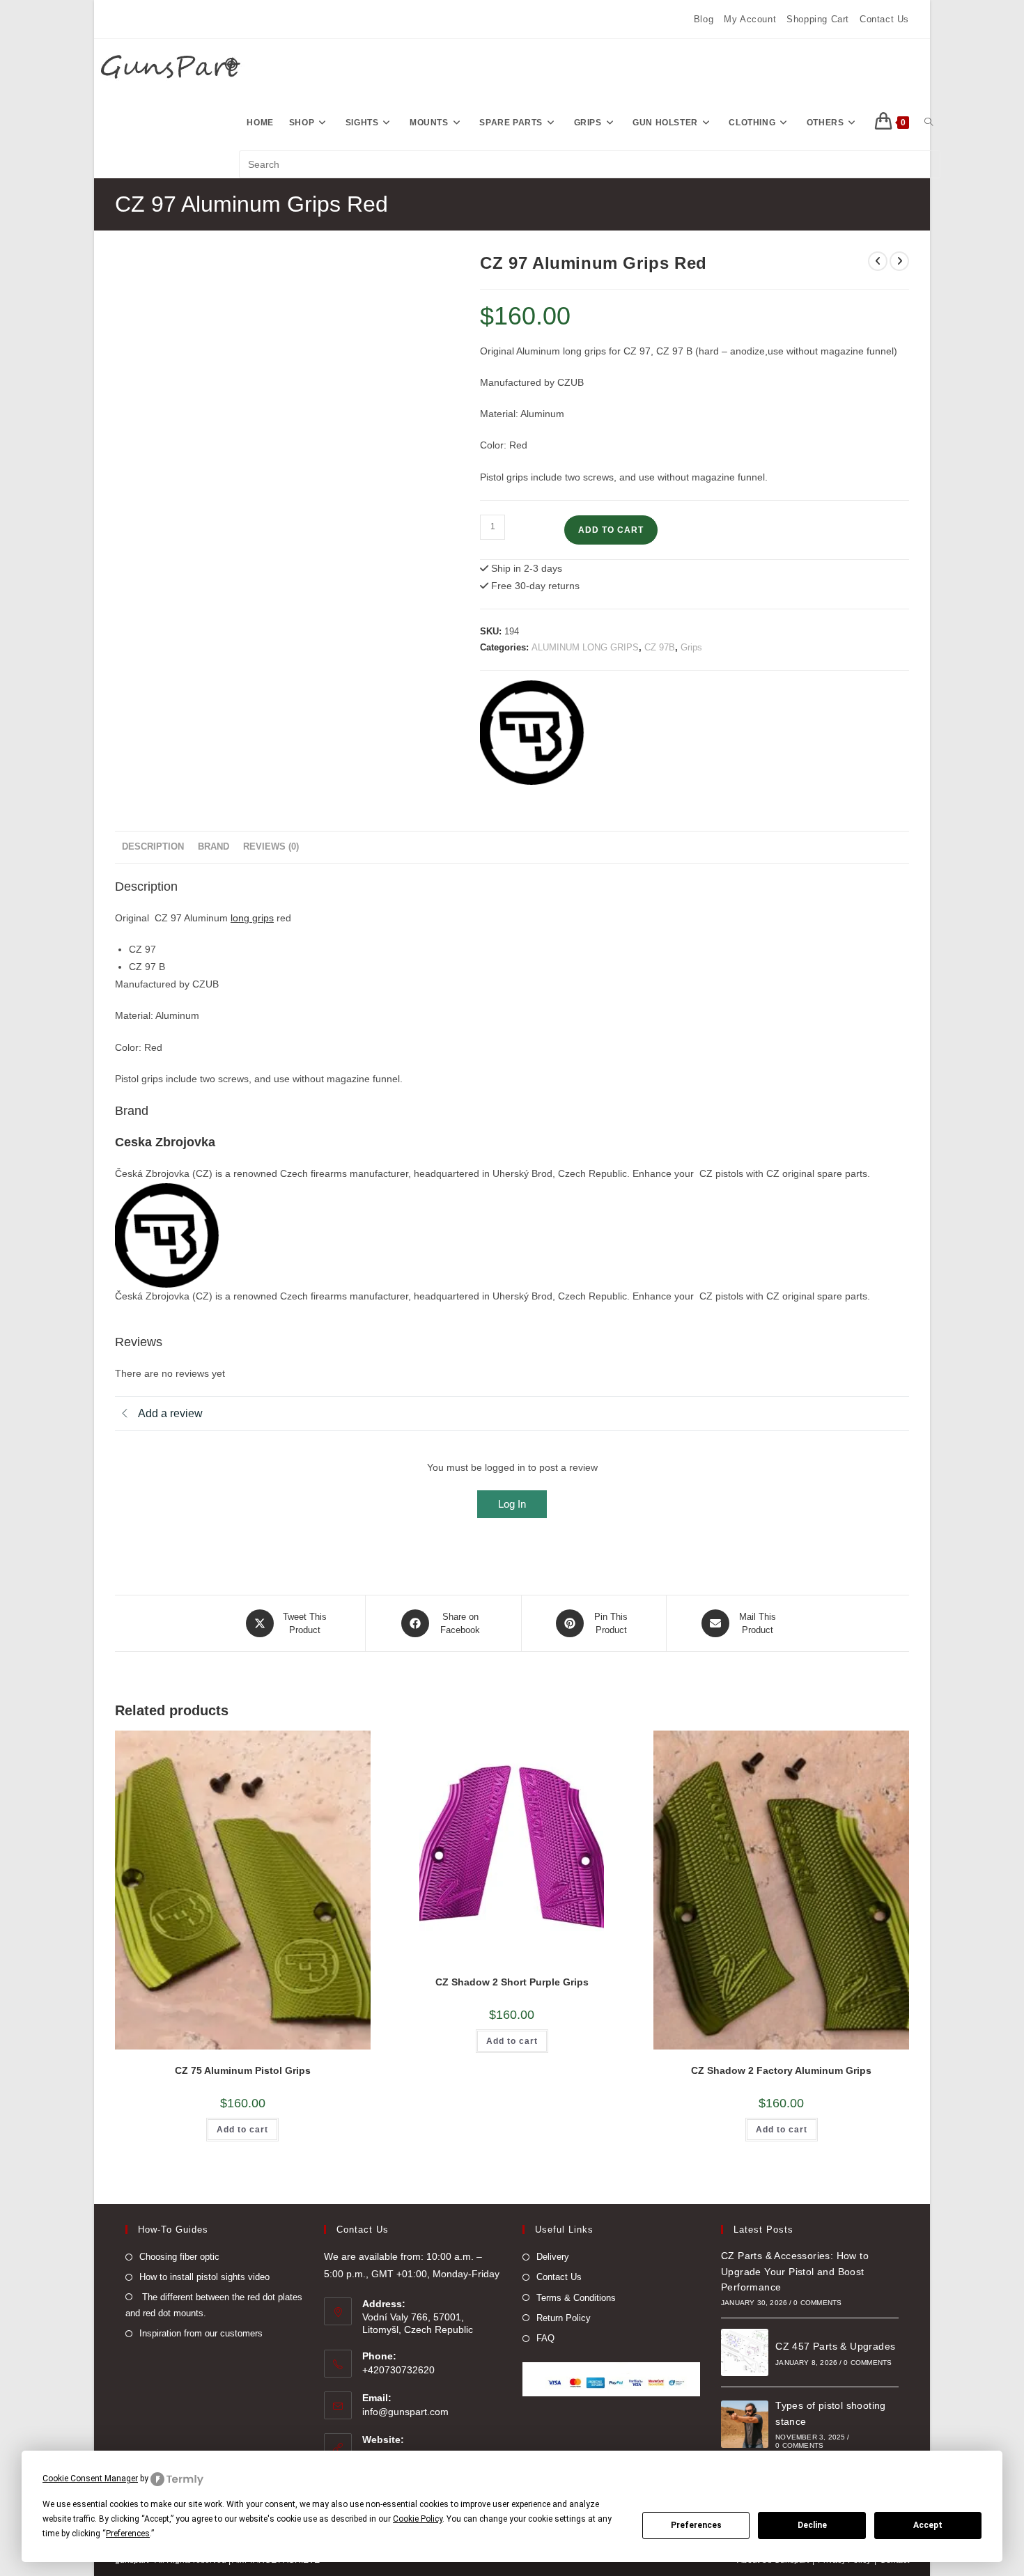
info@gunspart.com (405, 2412)
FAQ (545, 2338)
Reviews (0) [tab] (271, 847)
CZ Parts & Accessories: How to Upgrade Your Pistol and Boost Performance (795, 2271)
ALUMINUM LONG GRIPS (585, 647)
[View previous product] (878, 261)
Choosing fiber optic (179, 2257)
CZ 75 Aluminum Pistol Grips (243, 2070)
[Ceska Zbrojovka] (532, 733)
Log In (512, 1504)
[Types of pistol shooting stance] (745, 2424)
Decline (812, 2525)
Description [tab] (153, 847)
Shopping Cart (818, 19)
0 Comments (817, 2303)
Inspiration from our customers (201, 2333)
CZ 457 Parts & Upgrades (835, 2346)
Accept (928, 2525)
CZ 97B (660, 647)
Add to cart (611, 530)
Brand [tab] (214, 847)
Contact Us (884, 19)
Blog (704, 19)
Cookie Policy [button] (418, 2519)
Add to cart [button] (242, 2130)
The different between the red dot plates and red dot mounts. (214, 2305)
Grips (691, 647)
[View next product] (899, 261)
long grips (252, 918)
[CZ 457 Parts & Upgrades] (745, 2352)
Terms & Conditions (576, 2298)
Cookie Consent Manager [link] (90, 2479)
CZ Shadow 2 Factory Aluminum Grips (781, 2070)
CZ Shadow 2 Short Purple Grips (512, 1982)
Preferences (696, 2525)
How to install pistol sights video (204, 2277)
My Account (750, 19)
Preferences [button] (128, 2534)
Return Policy (564, 2318)
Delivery (553, 2257)
